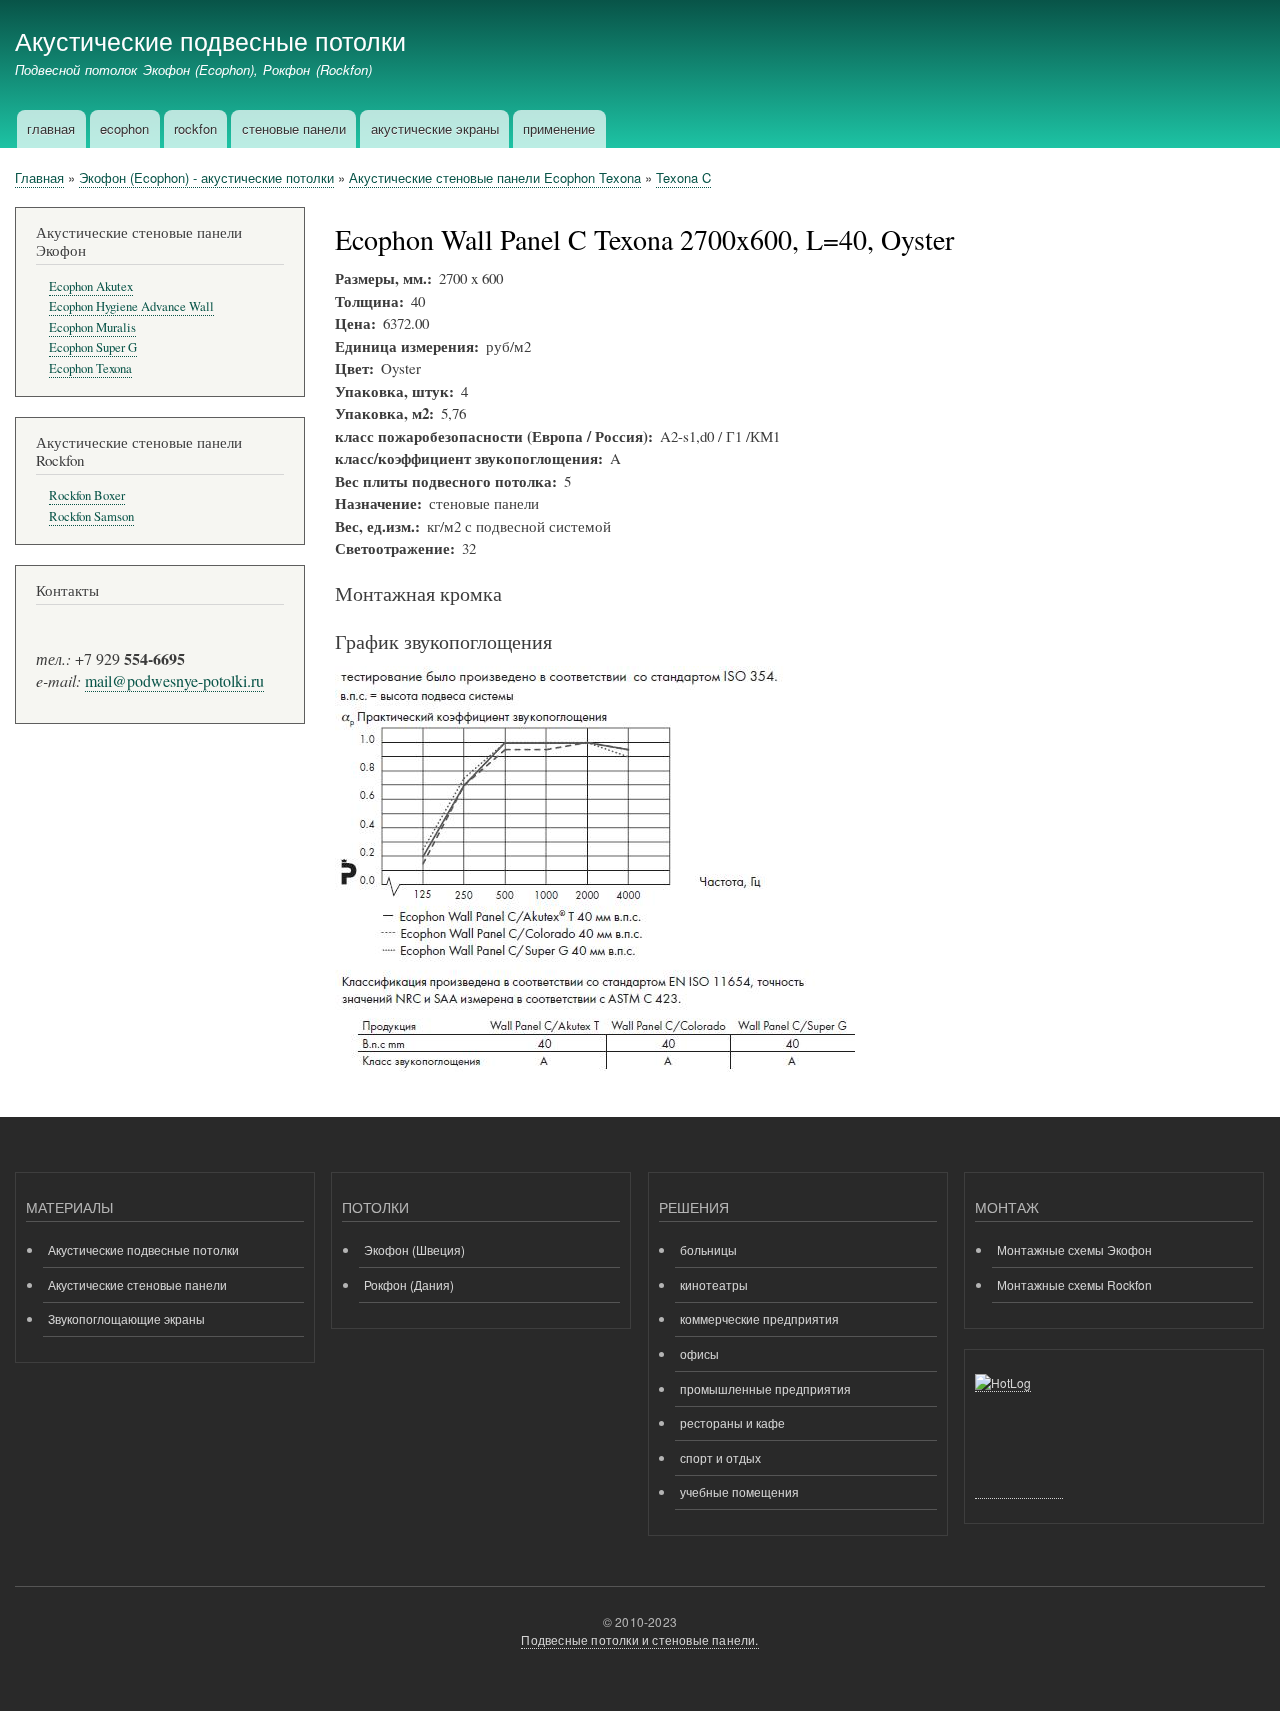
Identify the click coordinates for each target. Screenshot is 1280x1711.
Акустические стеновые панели (137, 1284)
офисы (699, 1353)
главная (51, 128)
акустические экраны (435, 128)
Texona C (683, 177)
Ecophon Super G (93, 347)
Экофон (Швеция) (414, 1249)
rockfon (195, 128)
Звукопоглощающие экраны (126, 1318)
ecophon (124, 128)
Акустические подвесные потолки (210, 40)
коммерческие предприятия (759, 1318)
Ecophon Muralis (92, 327)
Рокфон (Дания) (409, 1284)
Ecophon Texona (90, 368)
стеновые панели (294, 128)
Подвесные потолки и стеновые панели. (639, 1639)
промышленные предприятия (765, 1388)
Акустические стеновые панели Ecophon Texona (495, 177)
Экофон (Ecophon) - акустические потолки (206, 177)
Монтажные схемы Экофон (1074, 1249)
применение (559, 128)
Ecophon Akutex (91, 286)
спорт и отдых (720, 1457)
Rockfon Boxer (87, 495)
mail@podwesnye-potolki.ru (174, 680)
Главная (39, 177)
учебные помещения (739, 1491)
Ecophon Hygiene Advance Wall (131, 306)
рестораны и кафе (732, 1422)
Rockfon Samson (91, 516)
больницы (708, 1249)
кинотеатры (714, 1284)
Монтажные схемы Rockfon (1074, 1284)
